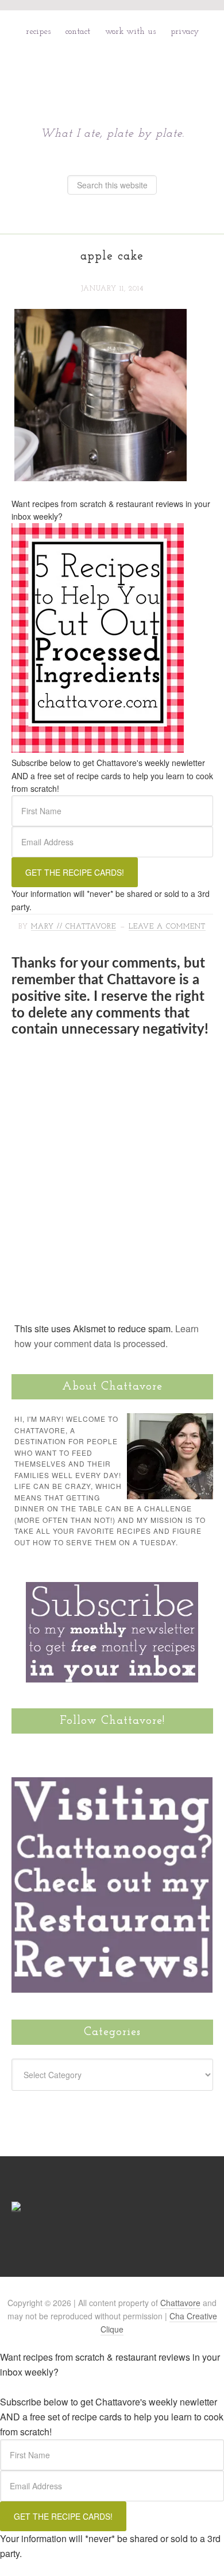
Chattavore (112, 73)
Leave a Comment (167, 927)
